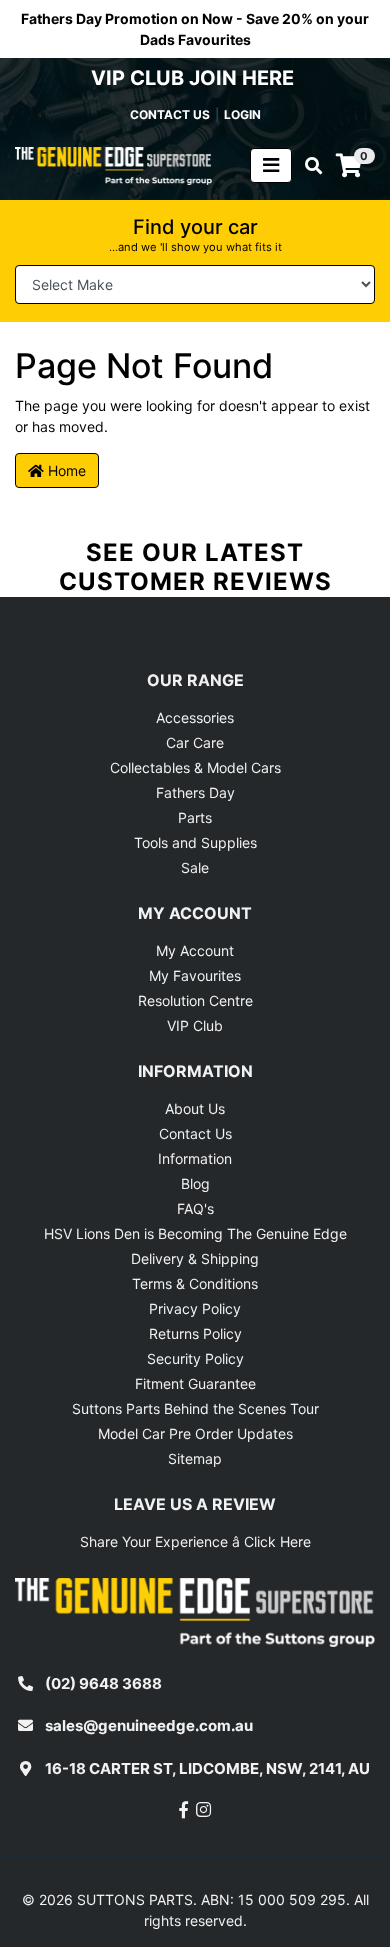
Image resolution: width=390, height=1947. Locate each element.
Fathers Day (195, 792)
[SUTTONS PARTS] (113, 164)
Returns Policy (195, 1333)
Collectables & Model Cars (195, 767)
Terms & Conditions (195, 1283)
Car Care (195, 742)
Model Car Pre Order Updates (195, 1433)
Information (195, 1158)
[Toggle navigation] (271, 165)
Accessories (195, 717)
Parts (195, 817)
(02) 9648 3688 (103, 1683)
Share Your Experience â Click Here (195, 1541)
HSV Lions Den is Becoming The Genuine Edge (195, 1233)
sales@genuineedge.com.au (149, 1725)
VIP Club (195, 1025)
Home (65, 470)
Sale (195, 867)
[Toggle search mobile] (307, 166)
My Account (195, 950)
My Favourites (195, 975)
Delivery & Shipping (195, 1258)
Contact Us (195, 1133)
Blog (195, 1183)
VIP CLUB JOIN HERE (195, 78)
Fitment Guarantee (195, 1383)
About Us (195, 1108)
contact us (170, 114)
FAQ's (195, 1208)
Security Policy (195, 1358)
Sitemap (195, 1458)
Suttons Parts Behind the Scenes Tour (195, 1408)
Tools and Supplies (195, 842)
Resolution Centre (195, 1000)
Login (242, 114)
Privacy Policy (195, 1308)
